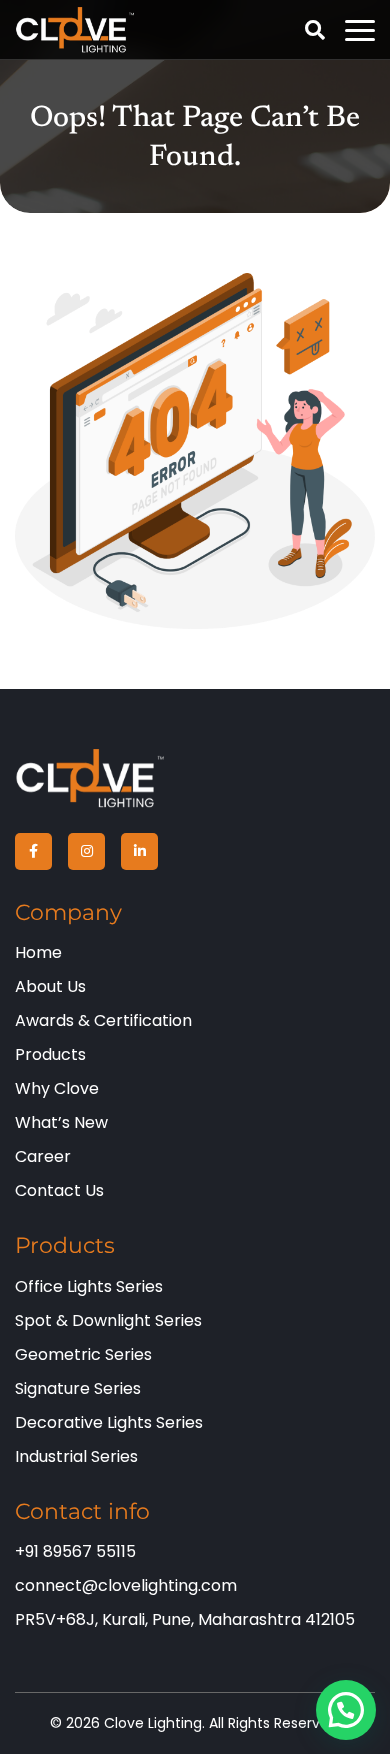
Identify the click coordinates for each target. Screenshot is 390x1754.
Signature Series (78, 1388)
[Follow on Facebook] (33, 851)
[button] (346, 1710)
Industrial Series (76, 1456)
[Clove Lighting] (90, 777)
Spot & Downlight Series (108, 1320)
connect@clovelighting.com (126, 1585)
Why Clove (57, 1088)
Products (50, 1054)
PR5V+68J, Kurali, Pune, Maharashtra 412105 (185, 1619)
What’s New (61, 1122)
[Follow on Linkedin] (139, 851)
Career (43, 1156)
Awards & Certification (103, 1020)
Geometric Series (83, 1354)
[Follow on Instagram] (86, 851)
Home (38, 952)
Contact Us (59, 1190)
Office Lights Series (89, 1286)
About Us (50, 986)
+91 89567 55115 (75, 1551)
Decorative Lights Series (109, 1422)
